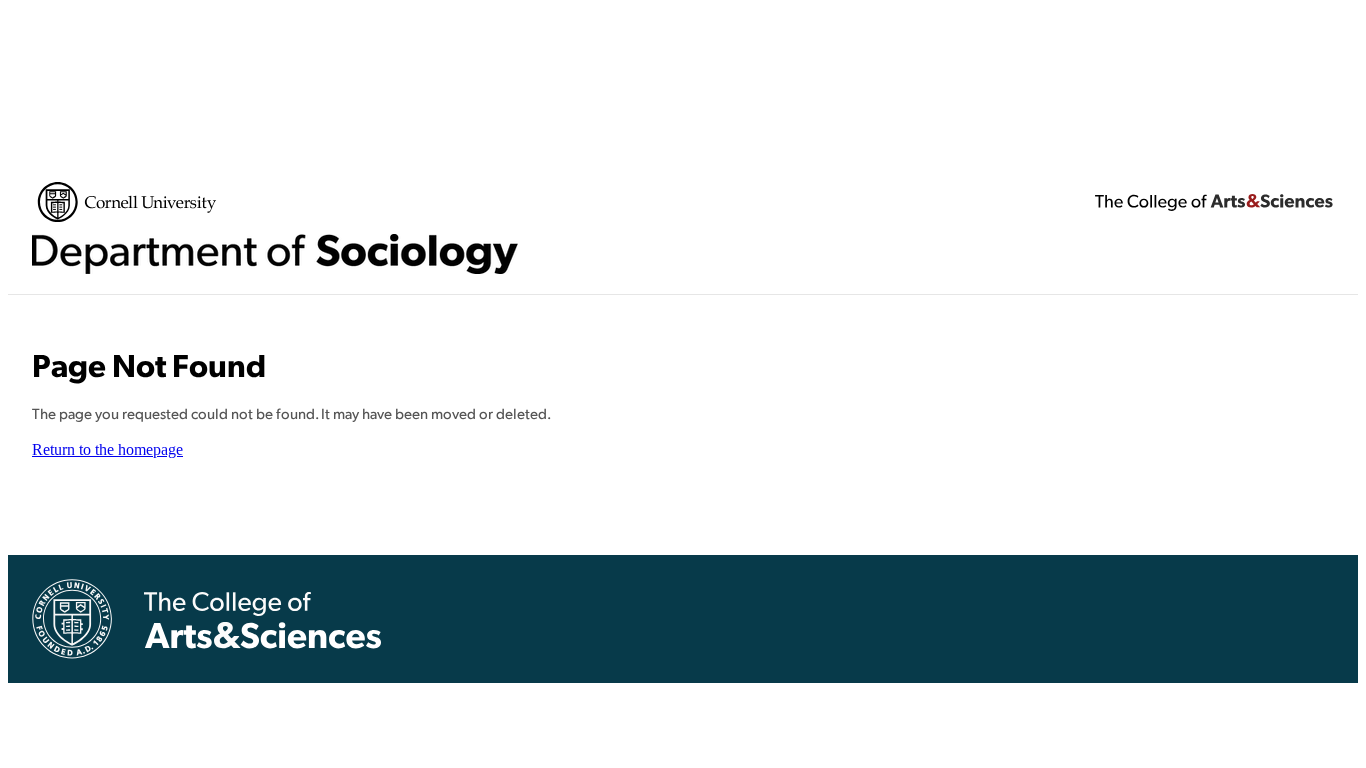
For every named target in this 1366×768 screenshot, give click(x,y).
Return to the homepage (107, 449)
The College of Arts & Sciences (1214, 202)
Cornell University (127, 202)
